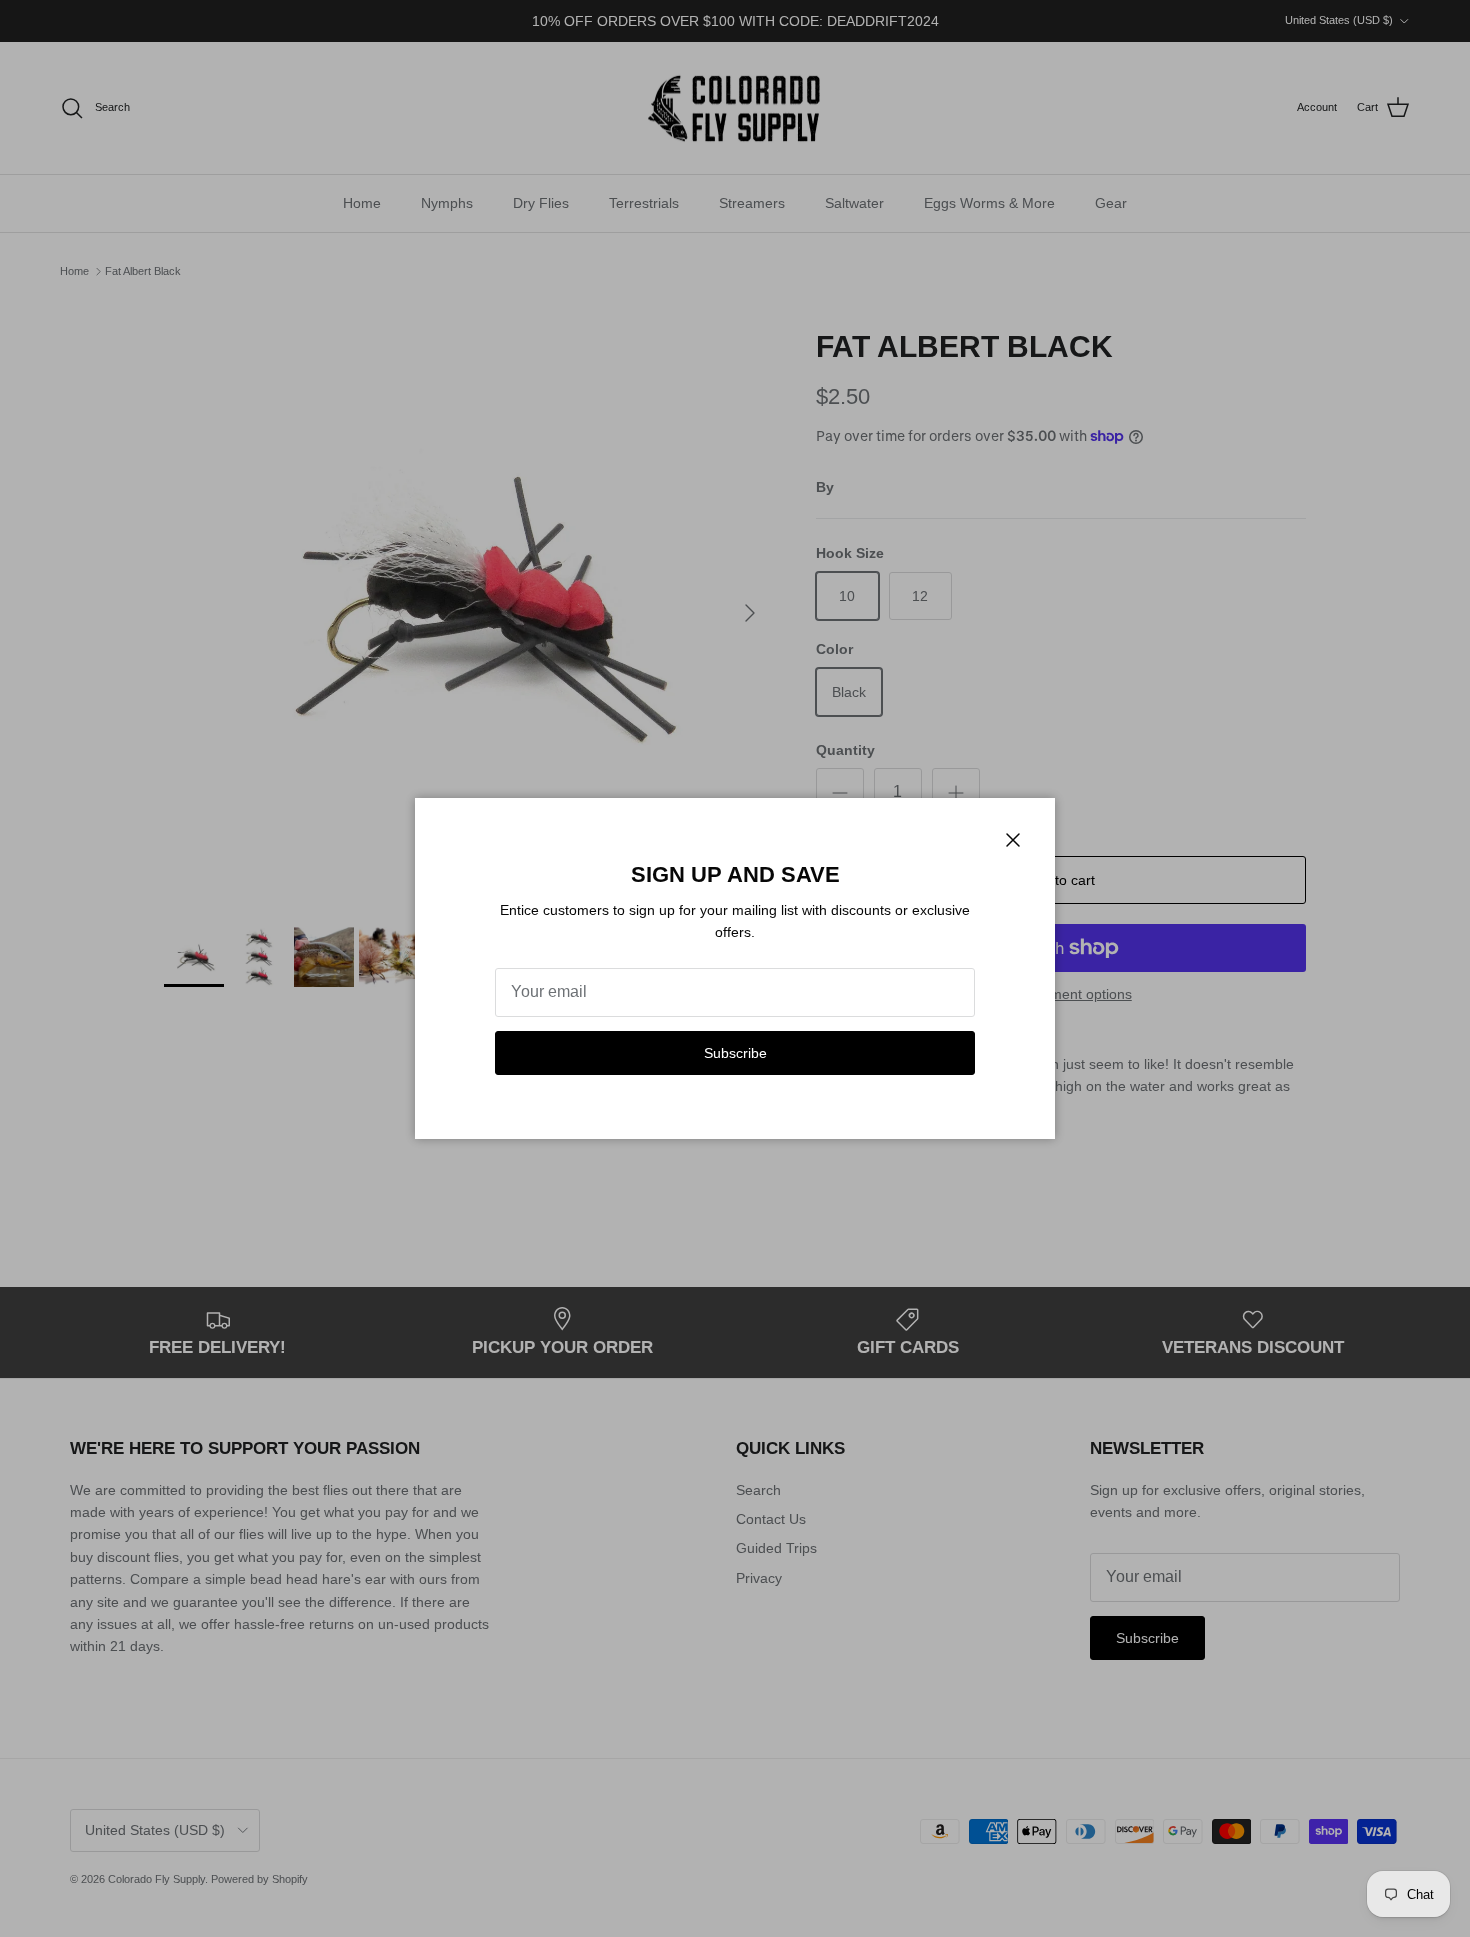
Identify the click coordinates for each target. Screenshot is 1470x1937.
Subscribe (735, 1053)
